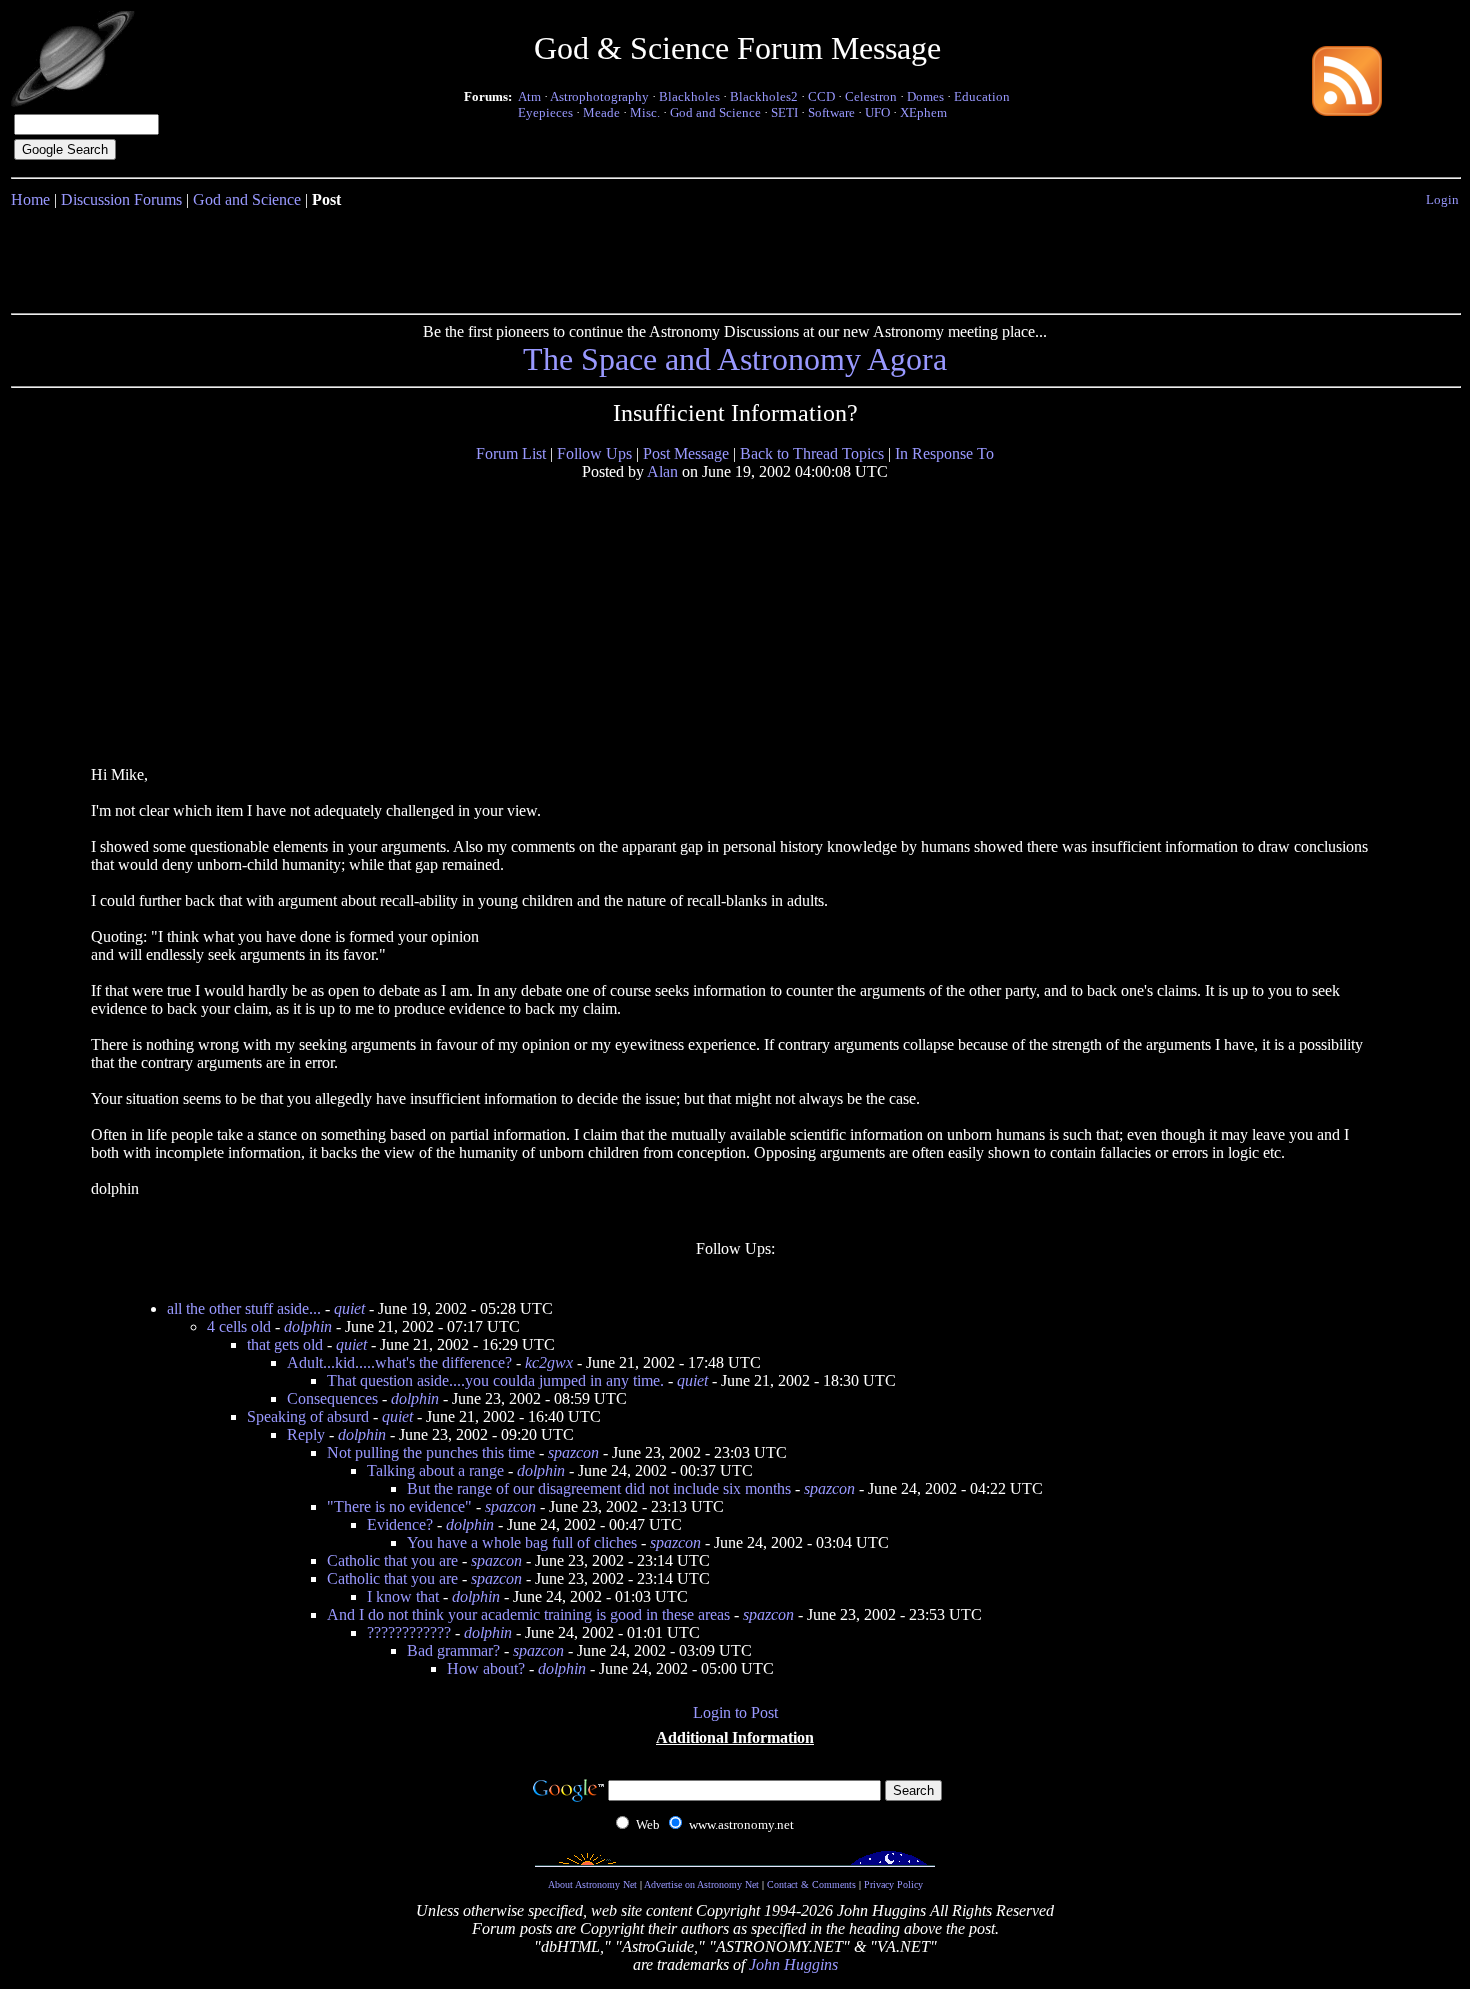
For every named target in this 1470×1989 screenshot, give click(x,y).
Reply (306, 1434)
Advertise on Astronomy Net (701, 1884)
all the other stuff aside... (244, 1308)
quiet (349, 1308)
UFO (877, 112)
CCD (821, 96)
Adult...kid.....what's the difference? (399, 1362)
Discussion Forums (121, 199)
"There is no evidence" (399, 1506)
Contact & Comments (811, 1884)
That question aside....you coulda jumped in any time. (495, 1380)
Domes (925, 96)
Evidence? (400, 1524)
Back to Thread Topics (812, 453)
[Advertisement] (735, 257)
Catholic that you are (392, 1560)
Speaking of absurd (308, 1416)
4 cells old (239, 1326)
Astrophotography (599, 96)
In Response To (944, 453)
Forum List (511, 453)
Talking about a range (435, 1470)
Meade (601, 112)
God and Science (715, 112)
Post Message (686, 453)
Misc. (645, 112)
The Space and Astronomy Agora (735, 359)
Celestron (871, 96)
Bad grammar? (453, 1650)
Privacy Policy (893, 1884)
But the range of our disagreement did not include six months (599, 1488)
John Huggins (793, 1964)
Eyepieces (545, 112)
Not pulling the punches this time (431, 1452)
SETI (784, 112)
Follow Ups (594, 453)
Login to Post (735, 1712)
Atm (529, 96)
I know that (403, 1596)
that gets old (285, 1344)
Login (1442, 199)
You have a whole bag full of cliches (522, 1542)
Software (831, 112)
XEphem (923, 112)
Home (30, 199)
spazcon (573, 1452)
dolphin (308, 1326)
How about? (486, 1668)
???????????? (409, 1632)
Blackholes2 (764, 96)
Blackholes (689, 96)
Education (982, 96)
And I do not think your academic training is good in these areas (528, 1614)
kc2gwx (549, 1362)
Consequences (332, 1398)
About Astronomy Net (592, 1884)
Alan (662, 471)
